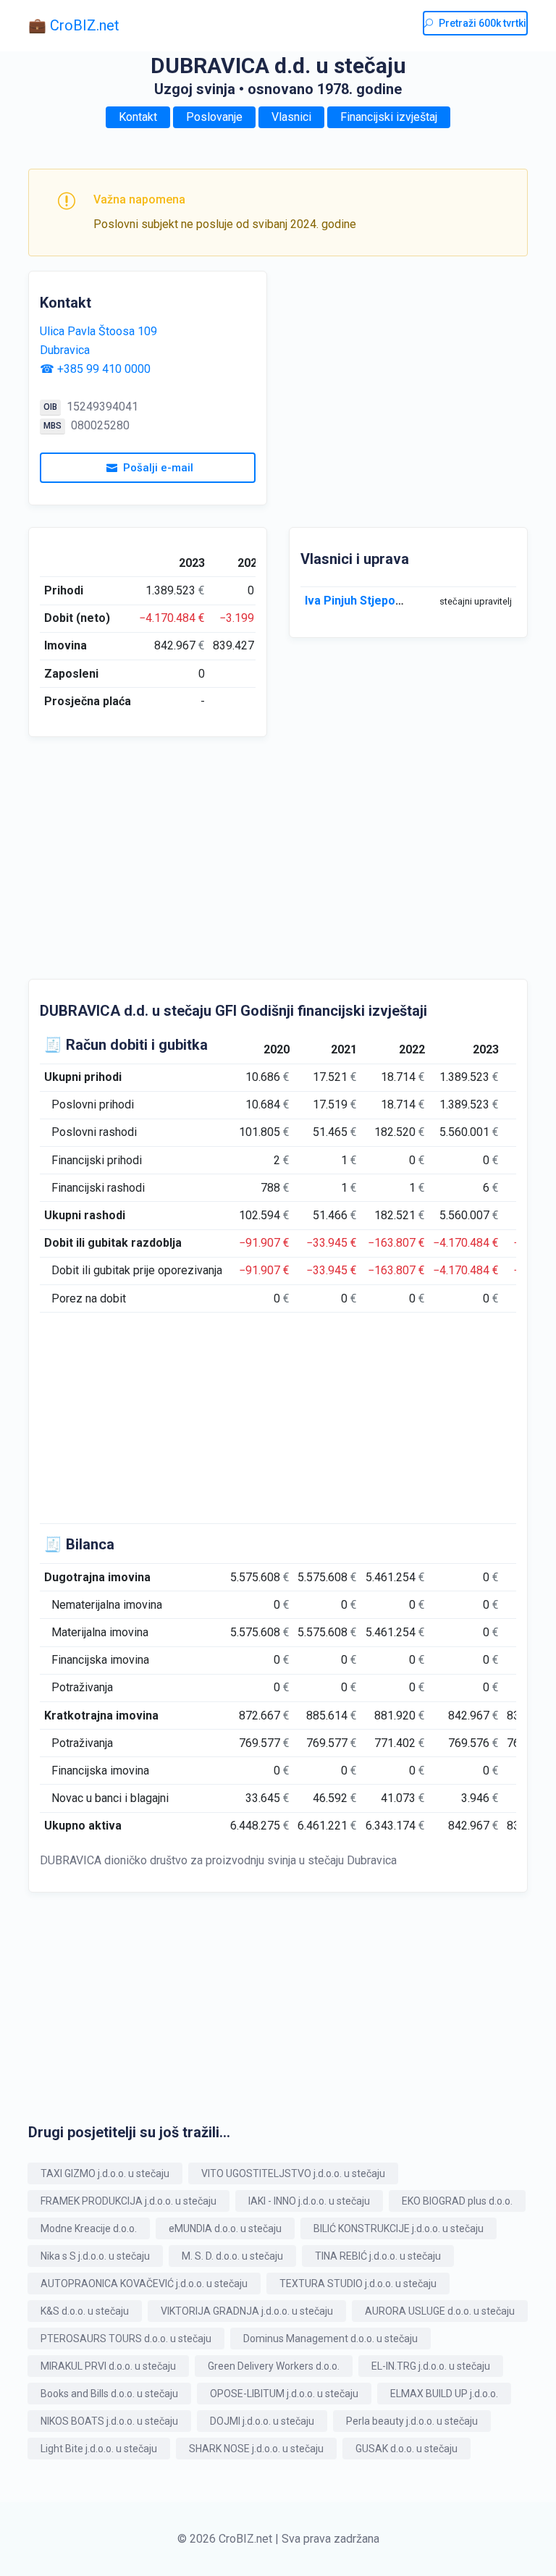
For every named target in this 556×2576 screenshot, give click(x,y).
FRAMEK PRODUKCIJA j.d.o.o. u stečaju (129, 2201)
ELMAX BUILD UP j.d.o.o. (444, 2394)
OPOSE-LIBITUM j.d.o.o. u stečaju (284, 2394)
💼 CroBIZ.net (74, 25)
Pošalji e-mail (158, 468)
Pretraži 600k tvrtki (483, 23)
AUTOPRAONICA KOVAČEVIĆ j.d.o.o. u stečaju (144, 2284)
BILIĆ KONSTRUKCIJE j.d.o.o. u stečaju (399, 2228)
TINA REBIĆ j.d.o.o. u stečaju (378, 2256)
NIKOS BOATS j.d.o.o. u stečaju (109, 2421)
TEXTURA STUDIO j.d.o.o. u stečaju (358, 2284)
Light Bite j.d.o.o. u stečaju (99, 2449)
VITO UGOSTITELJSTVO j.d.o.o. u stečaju (293, 2173)
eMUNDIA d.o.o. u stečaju (225, 2228)
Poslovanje (214, 117)
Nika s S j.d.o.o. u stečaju (95, 2256)
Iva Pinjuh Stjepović (358, 601)
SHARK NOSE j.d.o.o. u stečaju (256, 2449)
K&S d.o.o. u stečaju (85, 2311)
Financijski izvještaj (389, 117)
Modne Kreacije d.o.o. (89, 2228)
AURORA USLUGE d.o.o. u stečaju (440, 2311)
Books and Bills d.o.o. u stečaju (109, 2394)
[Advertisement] (408, 372)
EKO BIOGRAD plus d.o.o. (457, 2201)
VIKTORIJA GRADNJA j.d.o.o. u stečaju (247, 2311)
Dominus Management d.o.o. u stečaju (330, 2339)
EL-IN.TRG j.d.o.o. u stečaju (431, 2366)
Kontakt (138, 117)
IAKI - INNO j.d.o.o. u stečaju (309, 2201)
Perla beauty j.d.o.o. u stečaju (412, 2421)
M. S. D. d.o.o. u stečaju (232, 2256)
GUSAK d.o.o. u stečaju (407, 2449)
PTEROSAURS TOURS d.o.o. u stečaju (126, 2339)
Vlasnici (291, 117)
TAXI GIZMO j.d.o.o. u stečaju (105, 2173)
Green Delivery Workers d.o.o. (274, 2366)
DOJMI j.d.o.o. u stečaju (262, 2421)
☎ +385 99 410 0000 (95, 369)
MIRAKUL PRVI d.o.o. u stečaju (108, 2366)
